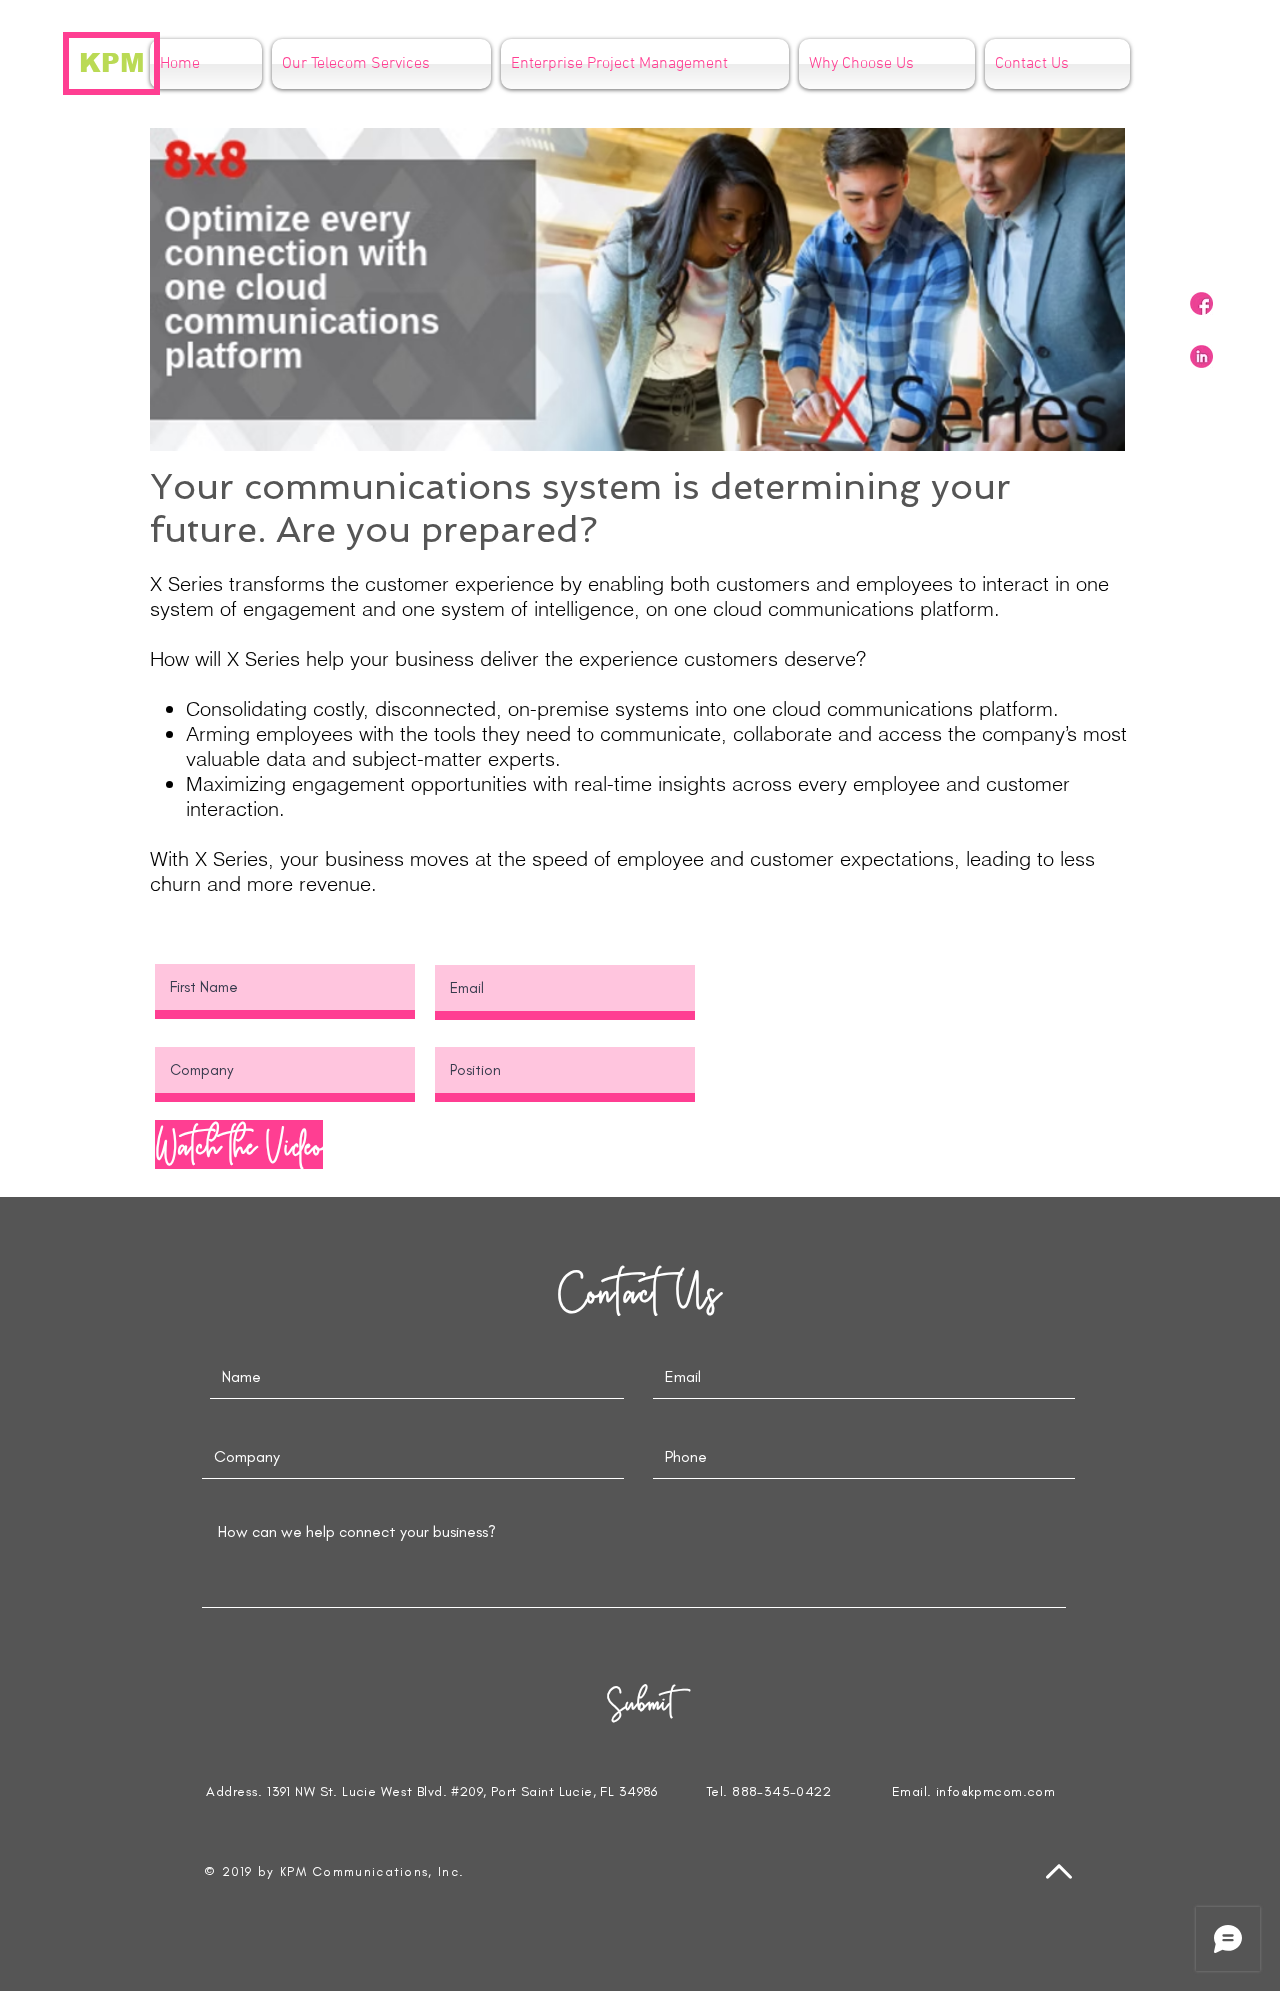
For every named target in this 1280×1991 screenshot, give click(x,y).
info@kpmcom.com (995, 1791)
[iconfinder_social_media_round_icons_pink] (1201, 303)
